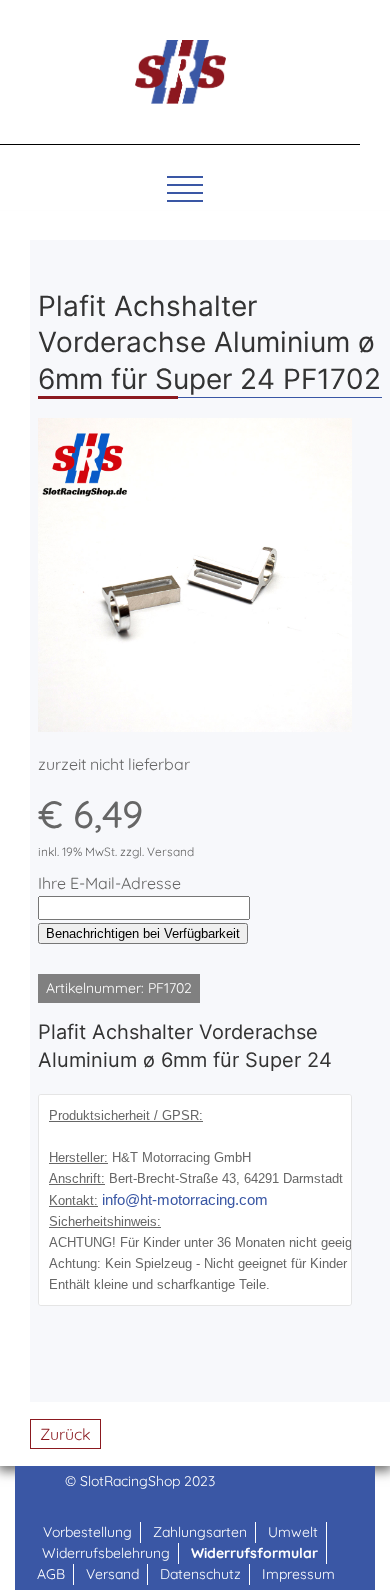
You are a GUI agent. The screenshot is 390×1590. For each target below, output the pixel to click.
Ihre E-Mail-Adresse (109, 883)
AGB (51, 1574)
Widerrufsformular (254, 1553)
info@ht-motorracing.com (185, 1200)
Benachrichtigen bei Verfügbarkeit (143, 933)
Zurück (65, 1434)
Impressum (298, 1574)
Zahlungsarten (200, 1532)
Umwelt (293, 1532)
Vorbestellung (87, 1532)
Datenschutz (200, 1574)
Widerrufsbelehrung (106, 1553)
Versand (112, 1574)
